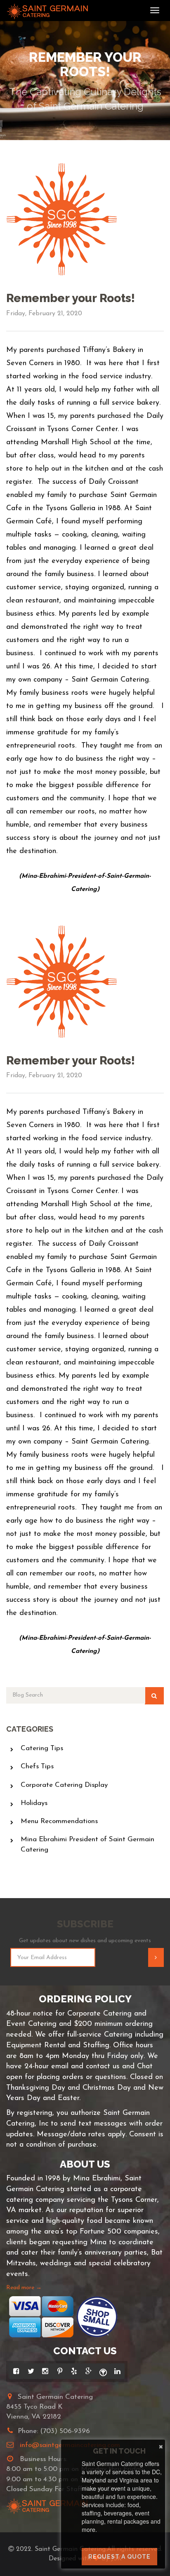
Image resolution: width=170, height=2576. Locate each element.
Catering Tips (42, 1748)
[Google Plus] (89, 2371)
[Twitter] (31, 2371)
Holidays (34, 1803)
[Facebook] (16, 2371)
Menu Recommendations (59, 1821)
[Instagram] (45, 2371)
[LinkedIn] (117, 2371)
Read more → (24, 2288)
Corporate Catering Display (64, 1785)
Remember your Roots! (71, 298)
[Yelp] (74, 2371)
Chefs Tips (37, 1766)
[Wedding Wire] (103, 2371)
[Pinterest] (60, 2371)
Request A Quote (119, 2557)
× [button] (161, 2445)
